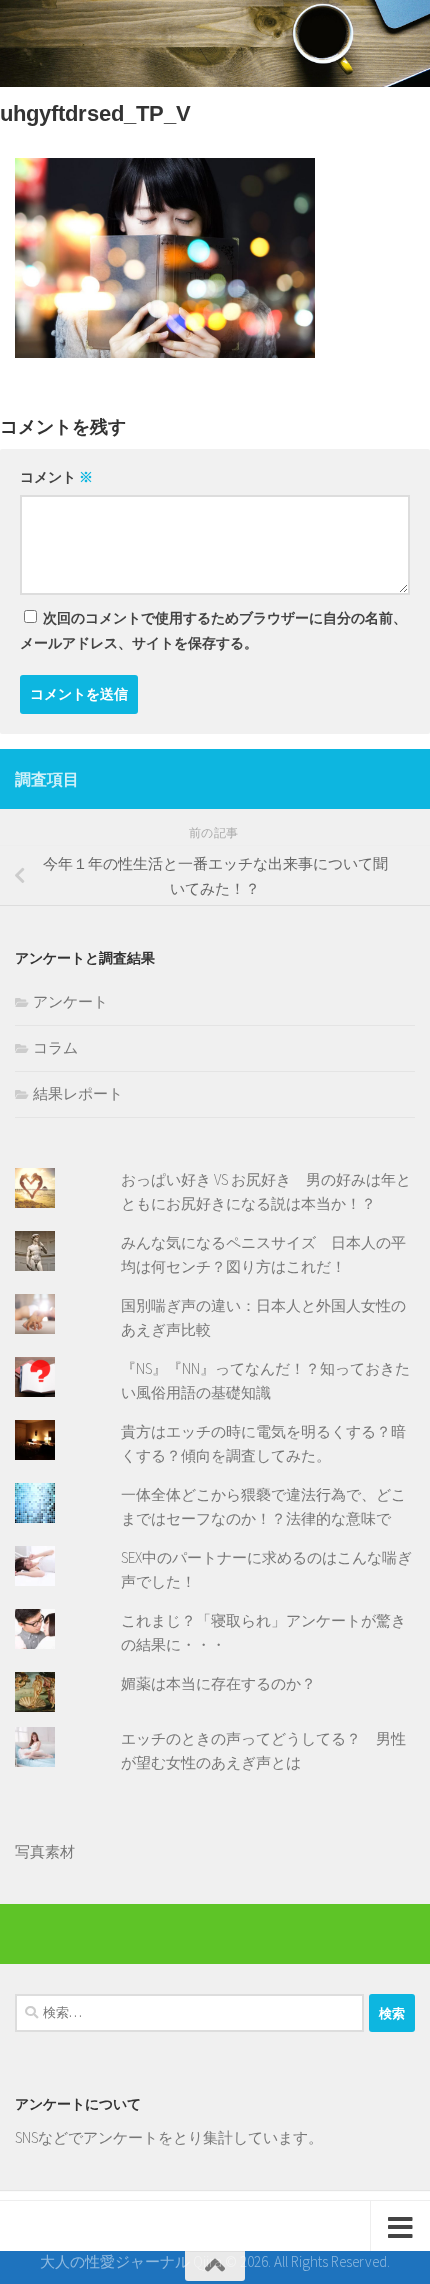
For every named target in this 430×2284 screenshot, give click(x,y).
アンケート (70, 1001)
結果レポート (78, 1093)
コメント (56, 477)
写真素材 (45, 1851)
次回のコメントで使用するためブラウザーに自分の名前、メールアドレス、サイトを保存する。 (213, 630)
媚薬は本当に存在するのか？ (218, 1683)
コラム (55, 1047)
